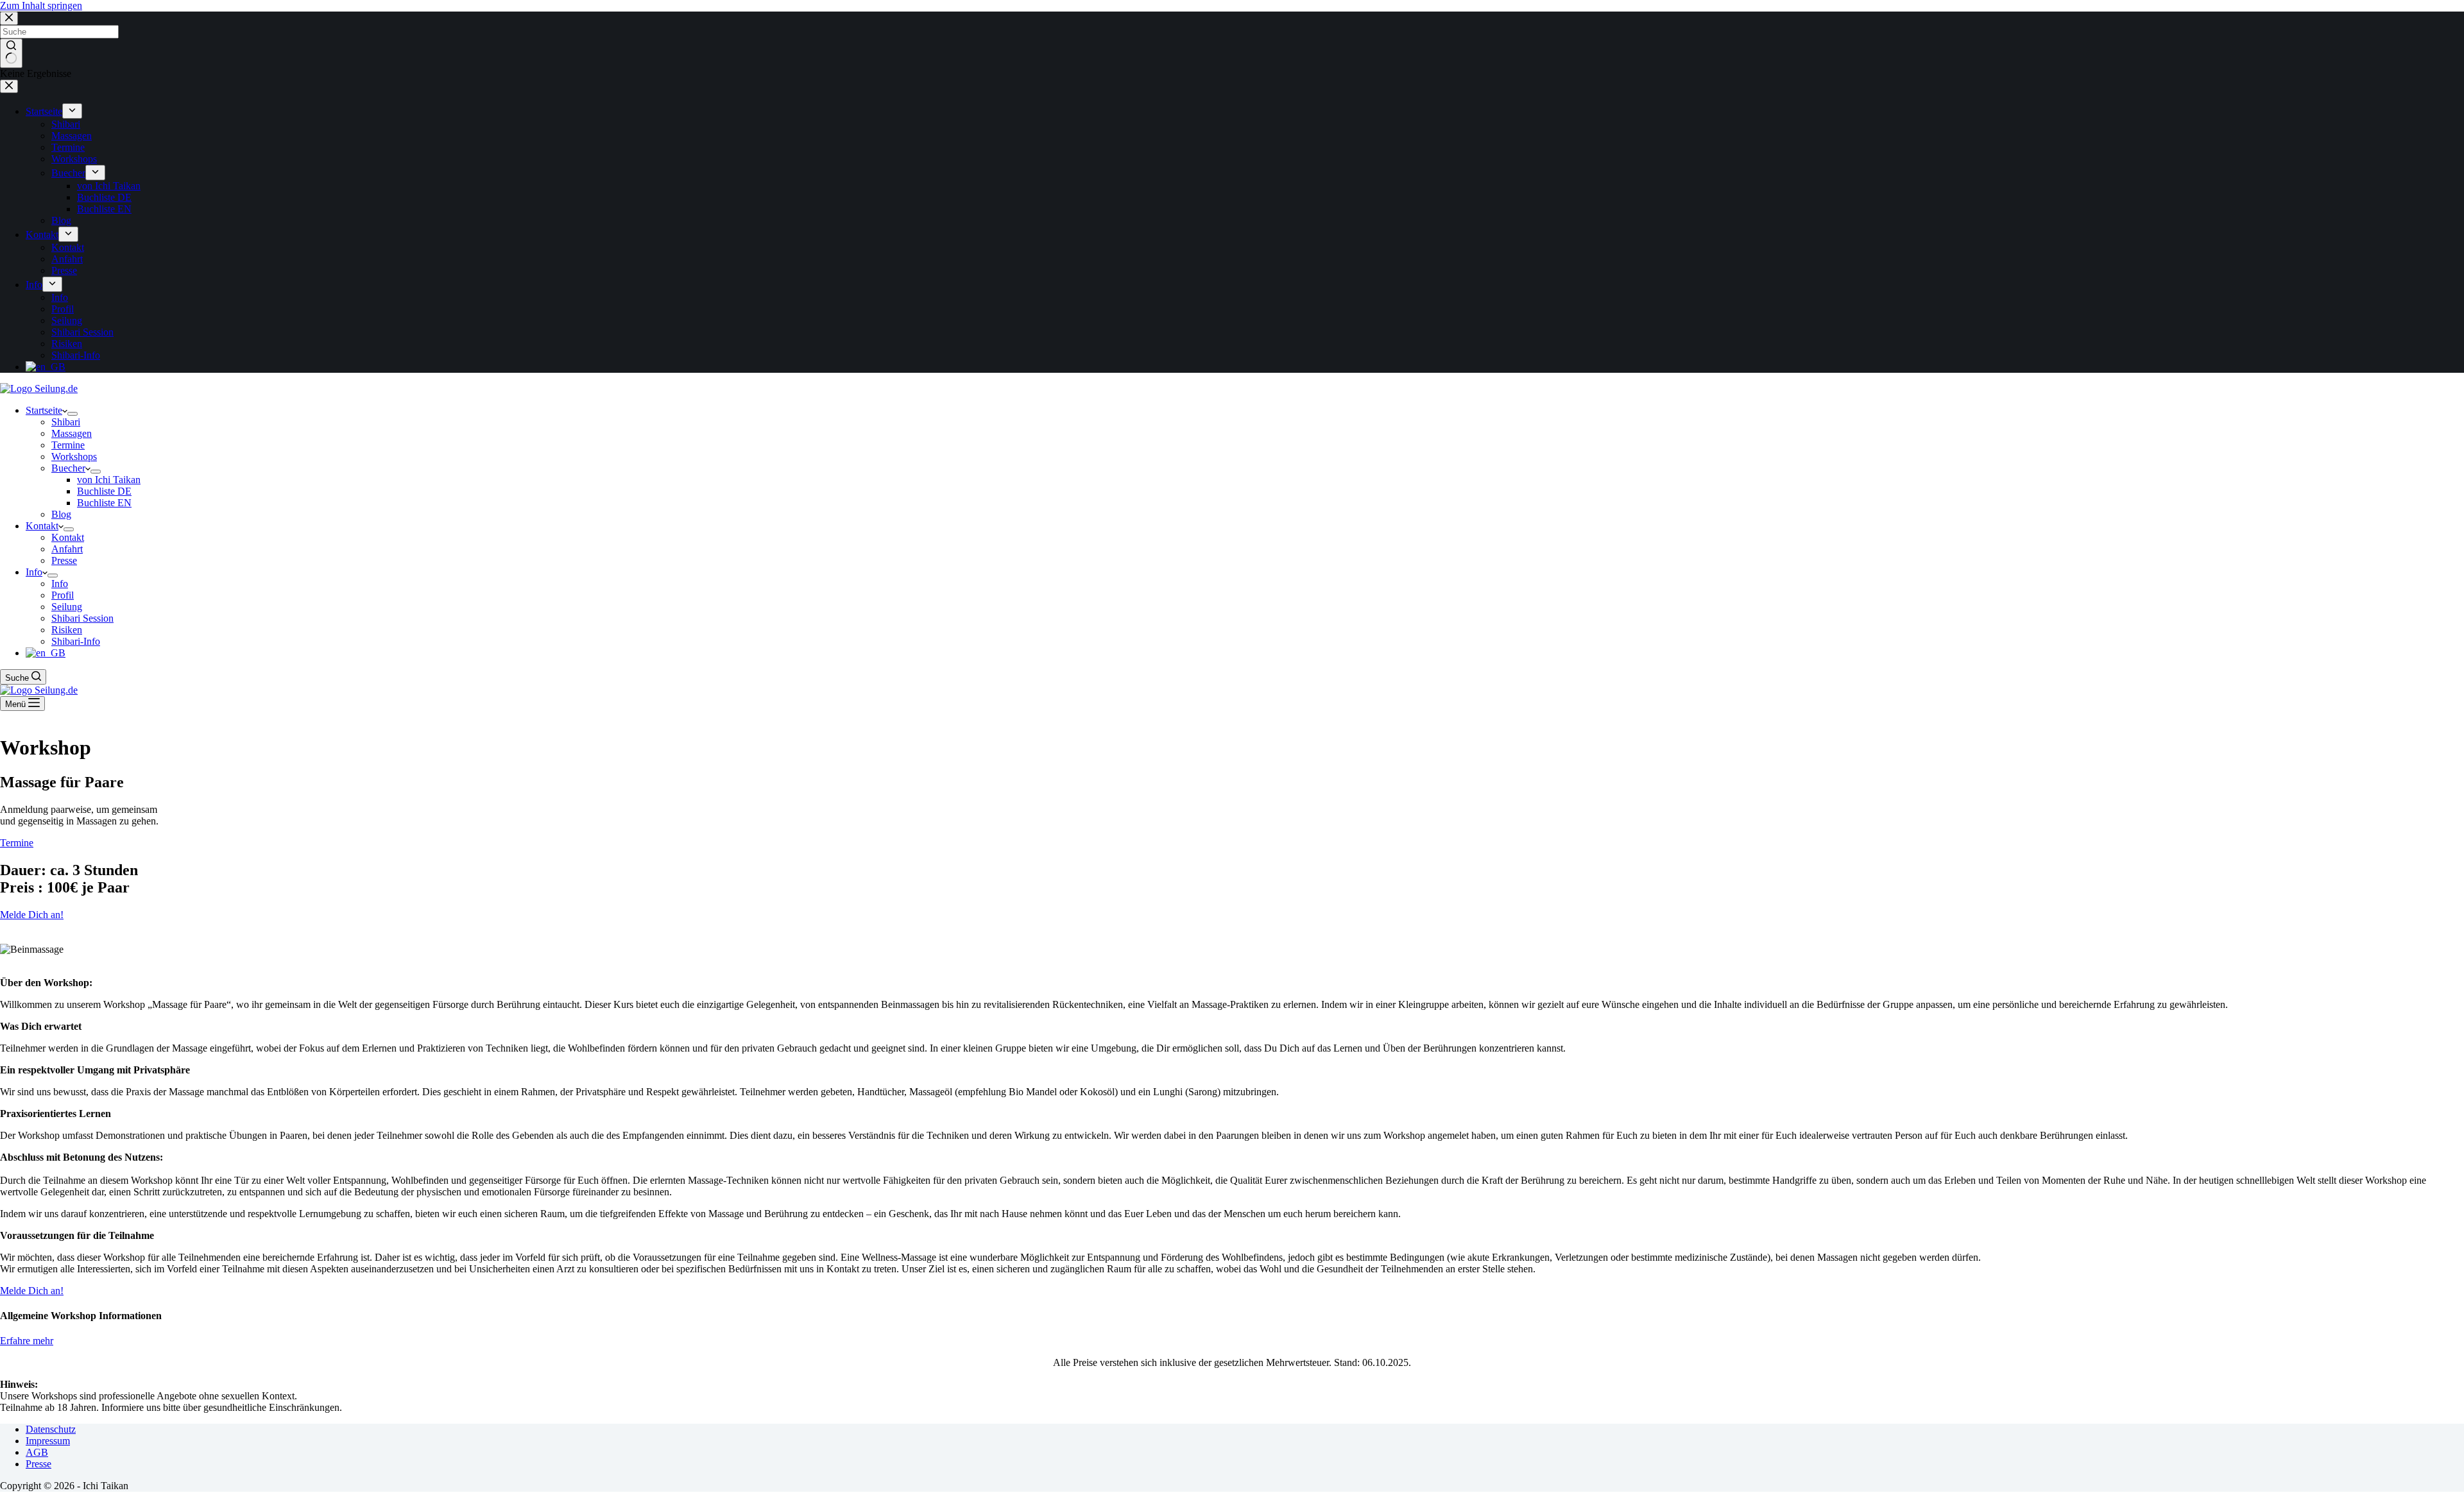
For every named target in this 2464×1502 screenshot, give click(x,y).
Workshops (74, 457)
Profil (63, 595)
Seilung (67, 607)
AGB (37, 1452)
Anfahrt (67, 549)
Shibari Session (82, 618)
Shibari (66, 422)
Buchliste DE (104, 491)
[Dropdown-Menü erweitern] (73, 414)
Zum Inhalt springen (41, 5)
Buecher (68, 468)
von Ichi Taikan (109, 480)
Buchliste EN (104, 503)
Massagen (72, 433)
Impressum (48, 1441)
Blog (61, 514)
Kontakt (42, 526)
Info (34, 572)
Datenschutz (51, 1429)
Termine (68, 445)
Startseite (44, 410)
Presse (64, 560)
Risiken (67, 630)
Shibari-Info (76, 641)
